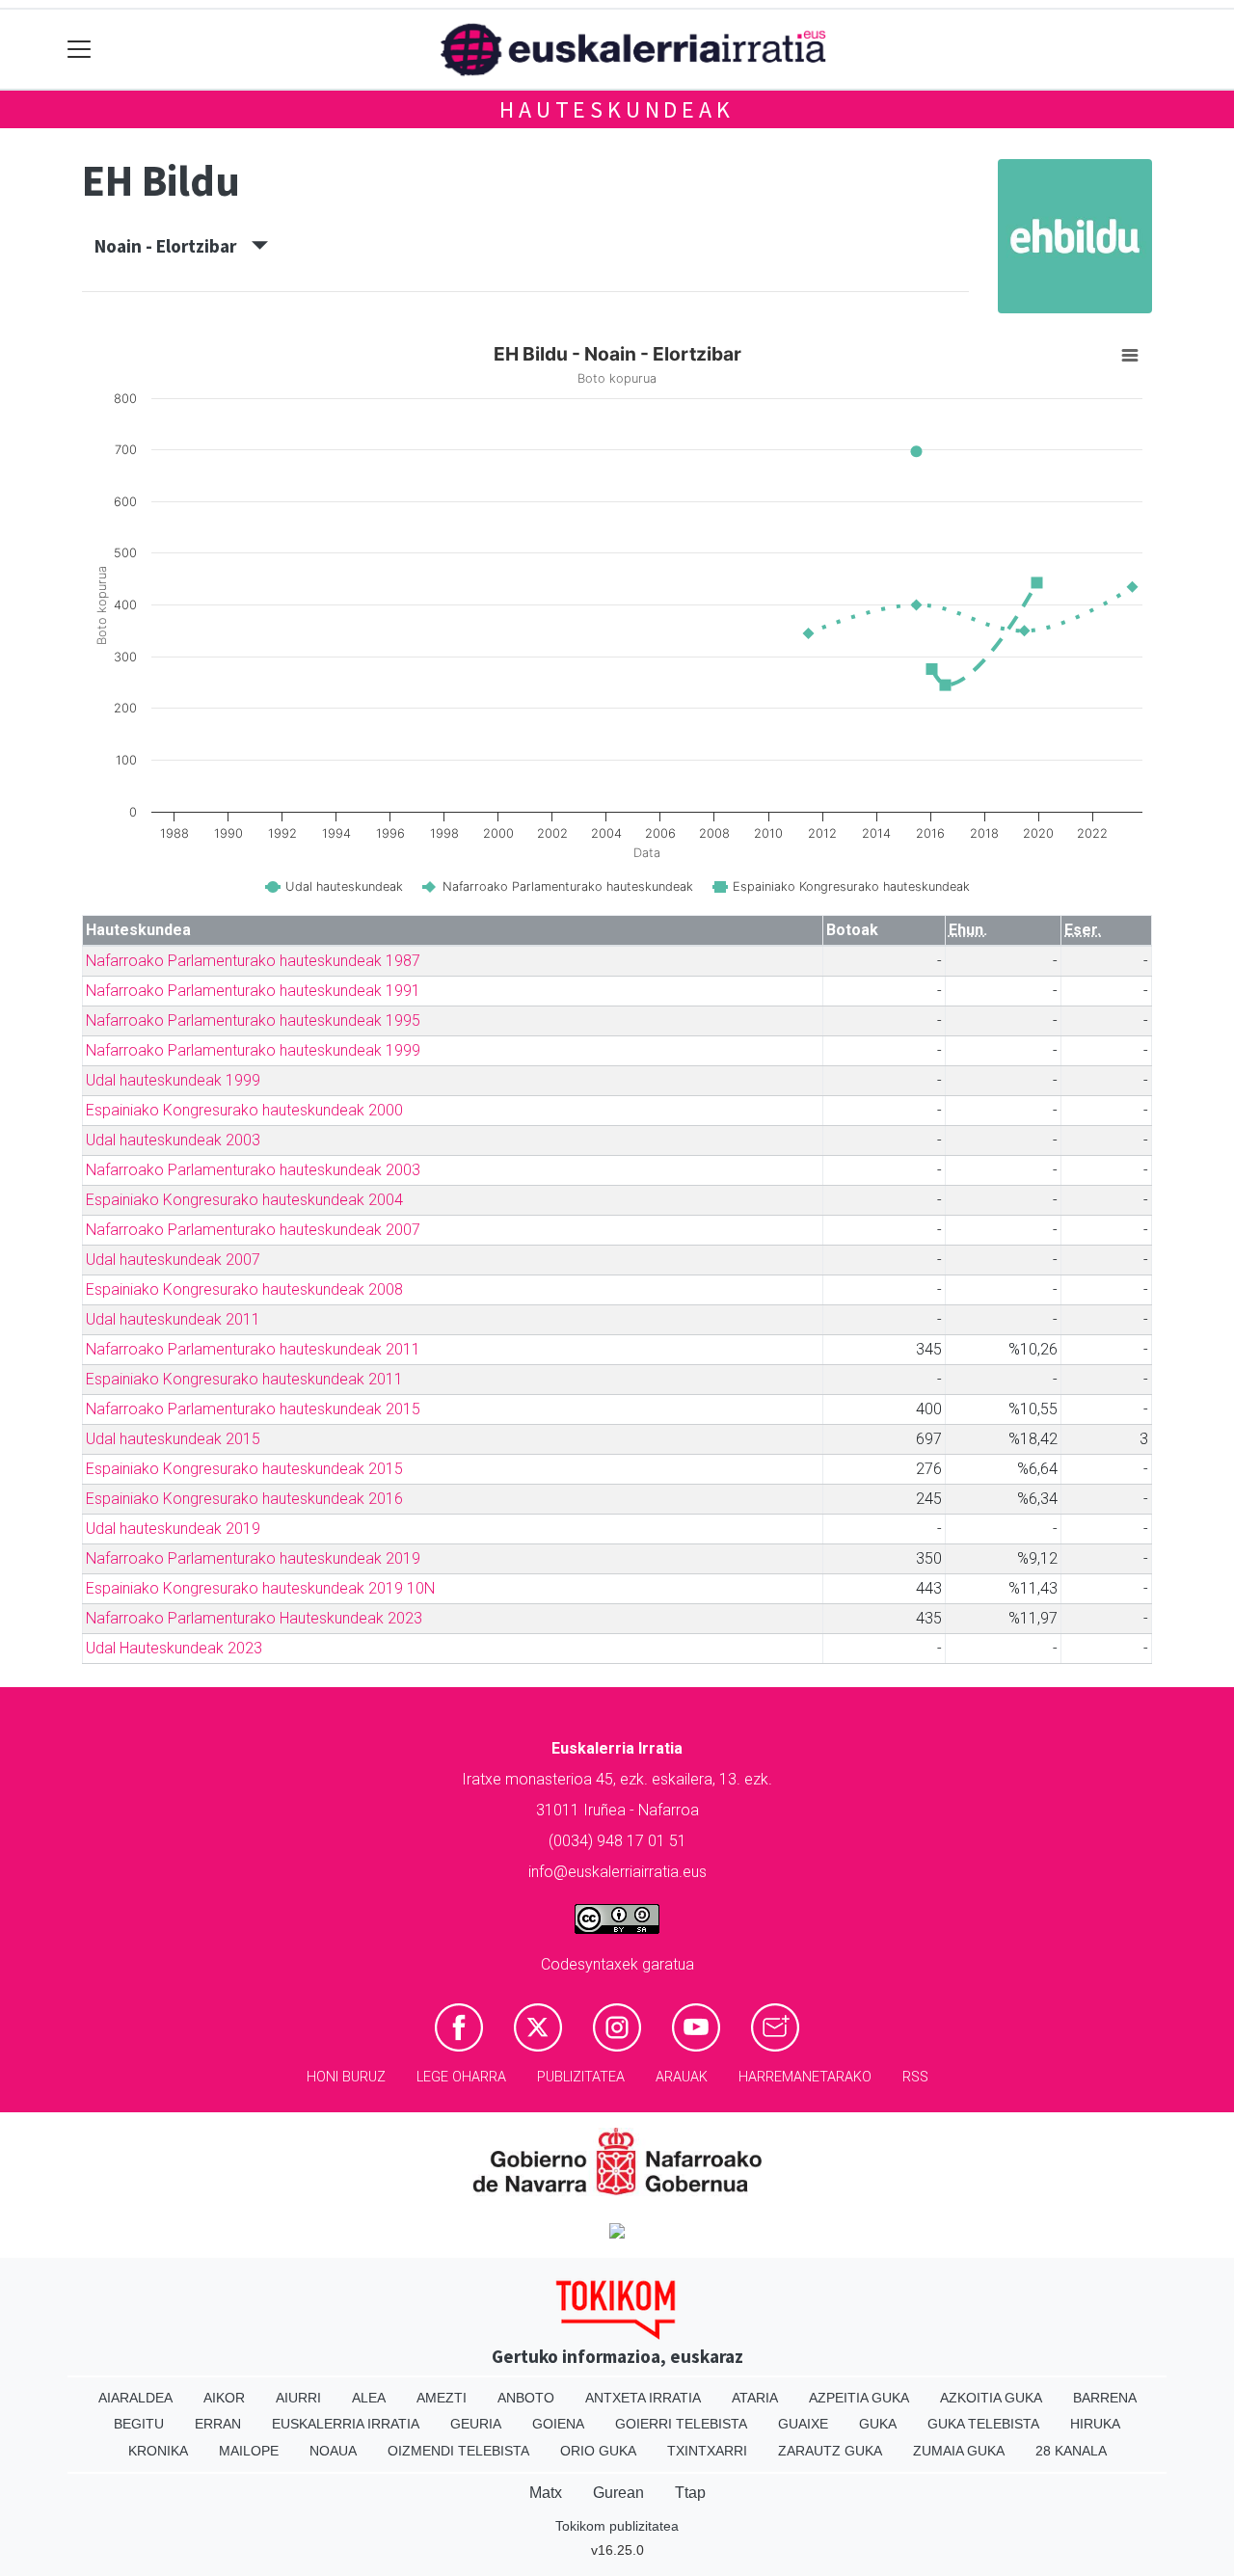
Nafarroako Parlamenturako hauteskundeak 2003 (253, 1170)
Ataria (755, 2398)
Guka (878, 2424)
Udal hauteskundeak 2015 (173, 1439)
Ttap (690, 2493)
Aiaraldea (135, 2398)
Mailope (249, 2451)
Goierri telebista (681, 2424)
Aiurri (298, 2398)
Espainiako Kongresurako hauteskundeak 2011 (244, 1379)
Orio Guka (598, 2451)
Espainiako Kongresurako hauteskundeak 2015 (244, 1469)
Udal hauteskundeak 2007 (173, 1260)
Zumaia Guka (959, 2451)
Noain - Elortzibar (173, 246)
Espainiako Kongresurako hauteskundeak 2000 (244, 1110)
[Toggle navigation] (80, 50)
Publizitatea (581, 2077)
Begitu (139, 2424)
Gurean (618, 2493)
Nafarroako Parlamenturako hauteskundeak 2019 (253, 1558)
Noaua (333, 2451)
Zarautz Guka (830, 2451)
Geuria (476, 2424)
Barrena (1105, 2398)
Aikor (224, 2398)
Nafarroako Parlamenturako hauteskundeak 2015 (253, 1409)
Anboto (526, 2398)
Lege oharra (461, 2077)
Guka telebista (983, 2424)
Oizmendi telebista (458, 2451)
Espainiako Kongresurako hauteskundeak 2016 (244, 1499)
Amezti (442, 2398)
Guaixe (803, 2424)
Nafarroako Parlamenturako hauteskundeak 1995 (253, 1020)
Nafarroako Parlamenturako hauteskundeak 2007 (253, 1230)
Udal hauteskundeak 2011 (173, 1319)
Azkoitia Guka (991, 2398)
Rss (915, 2077)
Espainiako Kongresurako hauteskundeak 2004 (244, 1200)
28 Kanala (1071, 2451)
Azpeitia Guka (859, 2398)
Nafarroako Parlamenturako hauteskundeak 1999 (253, 1050)
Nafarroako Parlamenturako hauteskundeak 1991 (253, 991)
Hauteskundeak (617, 109)
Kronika (158, 2451)
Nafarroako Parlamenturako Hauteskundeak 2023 (254, 1618)
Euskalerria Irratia (346, 2424)
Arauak (682, 2077)
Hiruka (1095, 2424)
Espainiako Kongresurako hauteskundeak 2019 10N (260, 1588)
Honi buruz (346, 2077)
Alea (369, 2398)
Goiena (558, 2424)
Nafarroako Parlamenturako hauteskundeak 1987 (253, 961)
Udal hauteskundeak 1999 (173, 1080)
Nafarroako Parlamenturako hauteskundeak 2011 (253, 1349)
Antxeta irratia (643, 2398)
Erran (218, 2424)
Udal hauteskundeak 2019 (173, 1529)
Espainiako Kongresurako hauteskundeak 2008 (244, 1289)
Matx (546, 2493)
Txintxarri (707, 2451)
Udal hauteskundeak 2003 (173, 1140)
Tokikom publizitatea (617, 2526)
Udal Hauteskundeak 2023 (174, 1648)
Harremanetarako (805, 2077)
